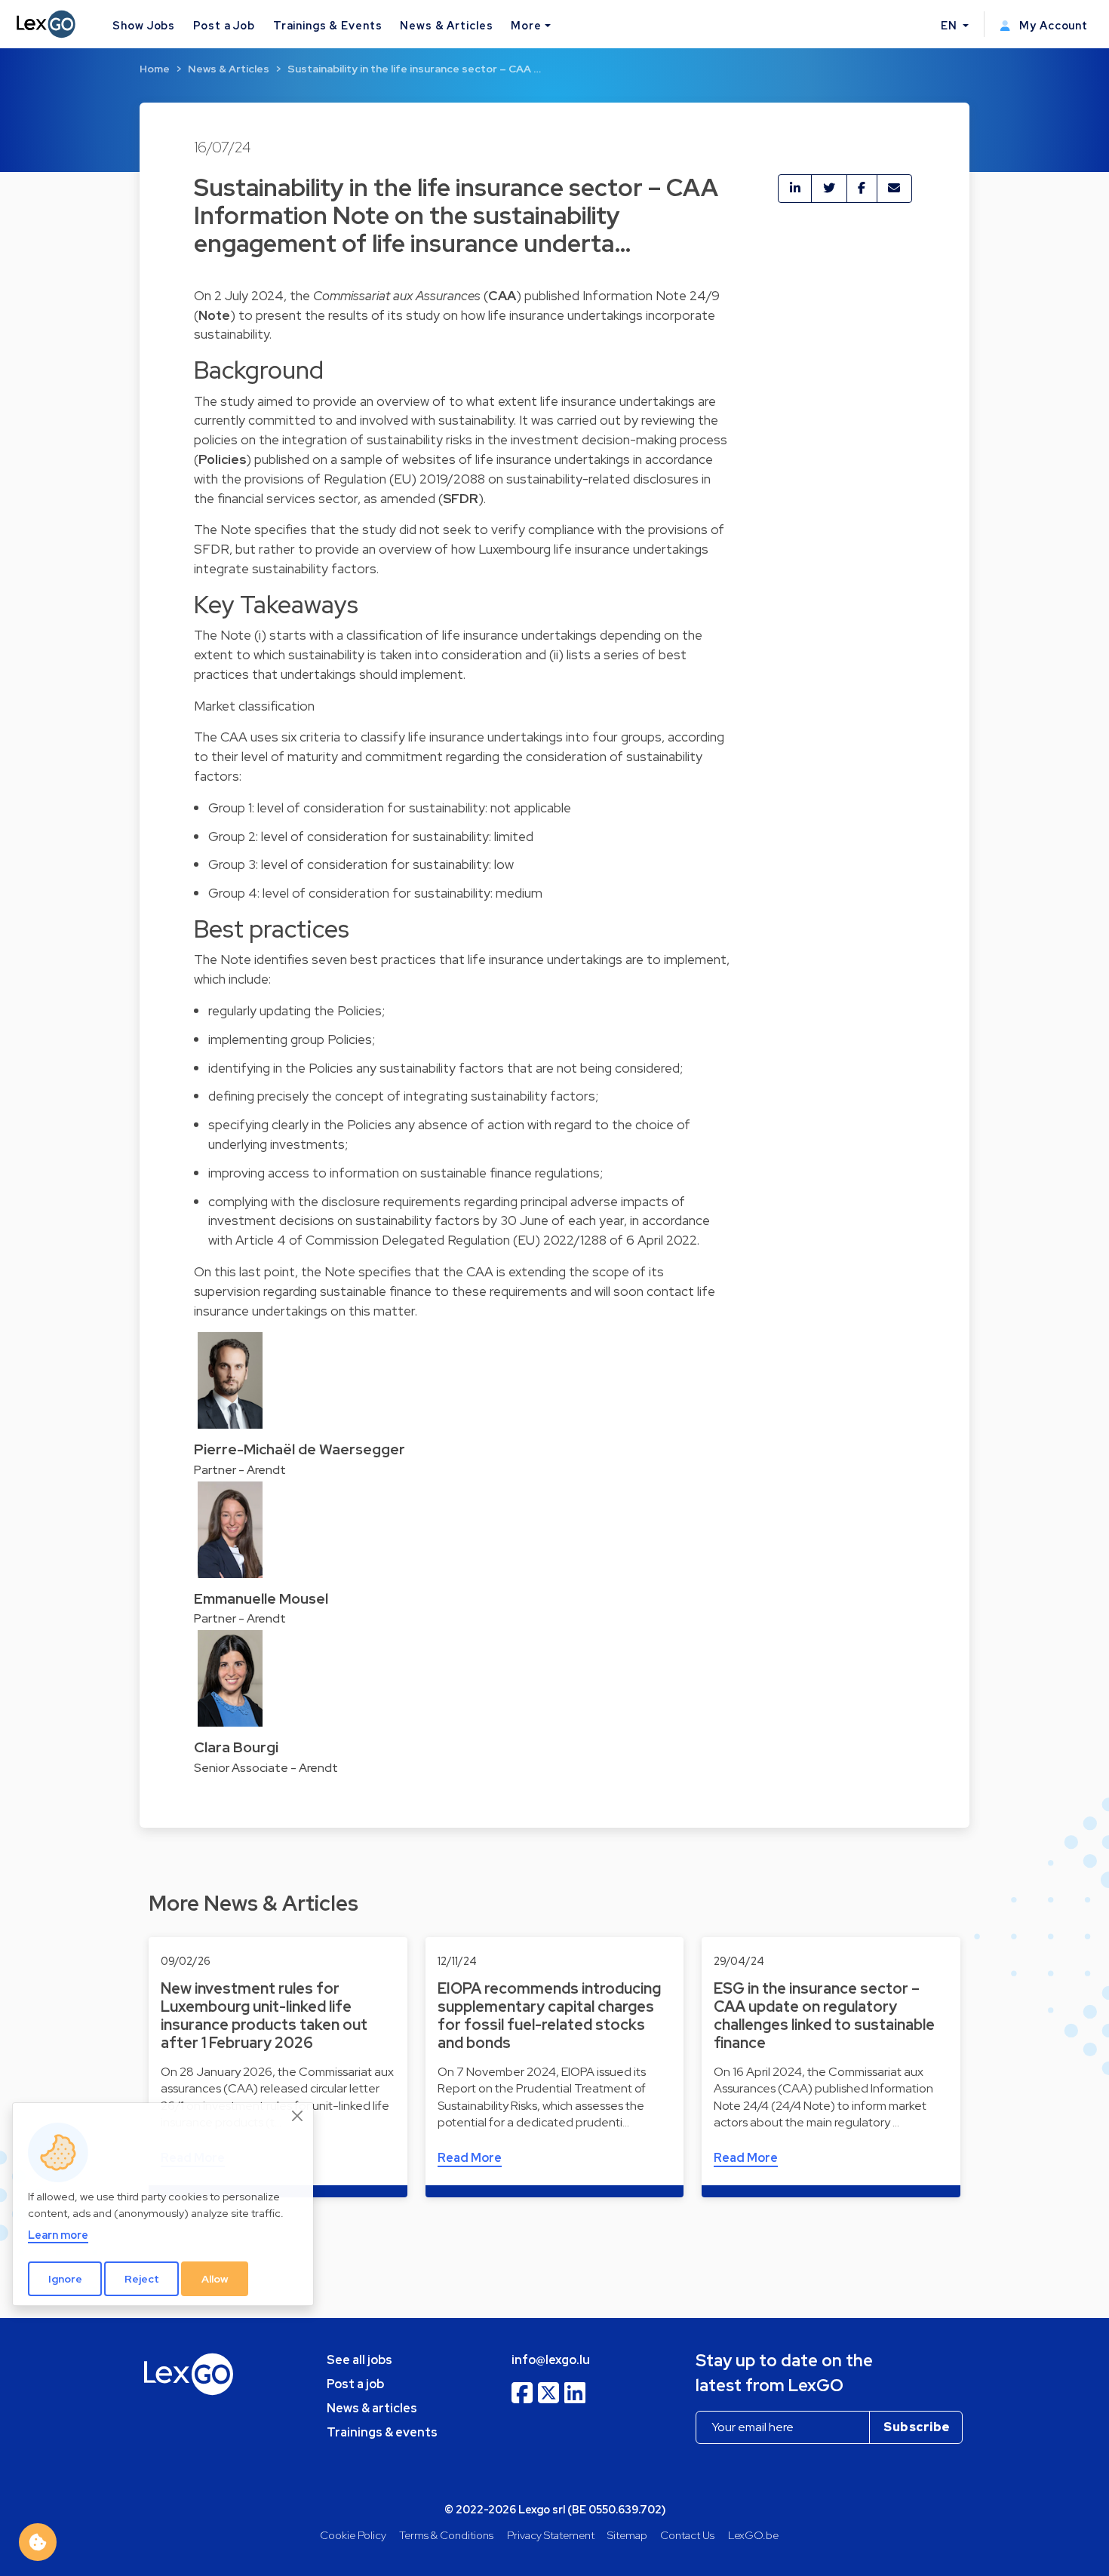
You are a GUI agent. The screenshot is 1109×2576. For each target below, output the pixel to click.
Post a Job (224, 25)
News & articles (372, 2408)
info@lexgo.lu (551, 2360)
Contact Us (687, 2535)
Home (155, 69)
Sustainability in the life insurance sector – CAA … (414, 69)
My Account (1052, 25)
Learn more (58, 2235)
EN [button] (951, 25)
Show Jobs (144, 25)
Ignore (65, 2279)
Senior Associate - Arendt (266, 1768)
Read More (470, 2158)
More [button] (526, 25)
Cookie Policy (353, 2535)
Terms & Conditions (446, 2535)
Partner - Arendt (240, 1470)
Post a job (355, 2384)
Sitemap (627, 2535)
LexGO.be (753, 2535)
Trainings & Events (328, 25)
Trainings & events (382, 2432)
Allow (215, 2279)
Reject (142, 2279)
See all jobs (359, 2360)
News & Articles (446, 25)
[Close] (298, 2116)
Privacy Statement (551, 2535)
